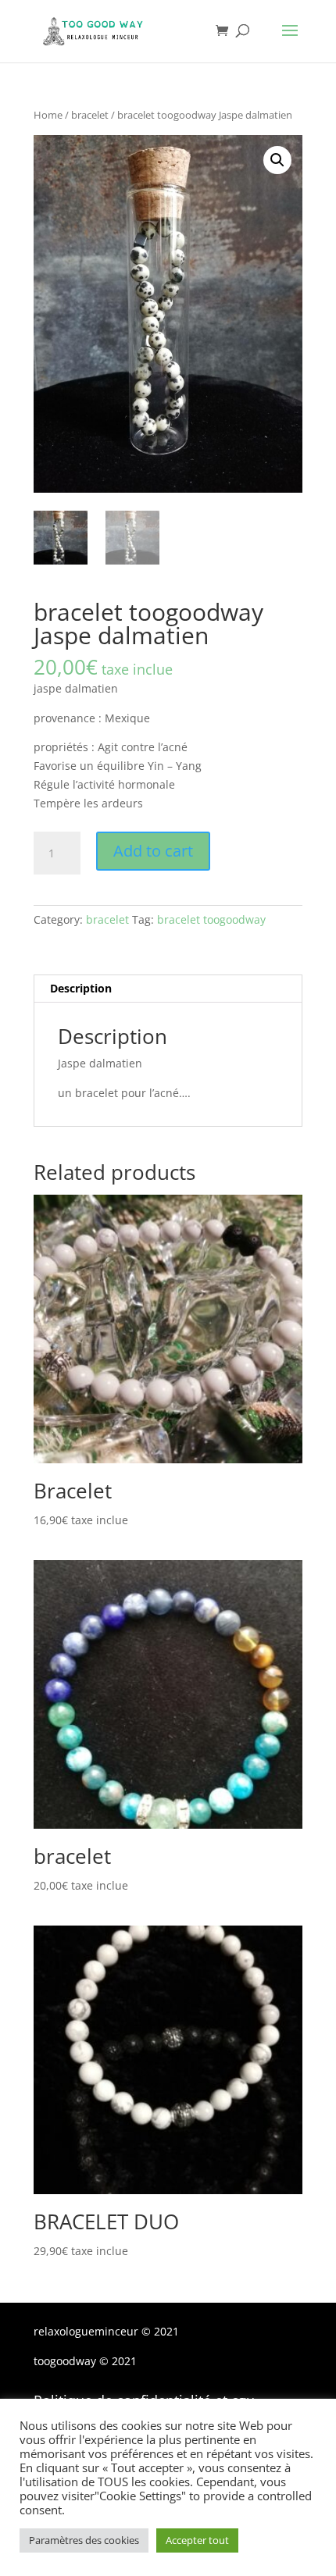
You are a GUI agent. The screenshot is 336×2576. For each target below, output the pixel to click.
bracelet (90, 115)
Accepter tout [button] (197, 2540)
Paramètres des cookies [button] (84, 2540)
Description (81, 988)
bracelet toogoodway (211, 919)
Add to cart (153, 851)
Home (48, 115)
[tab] (168, 989)
